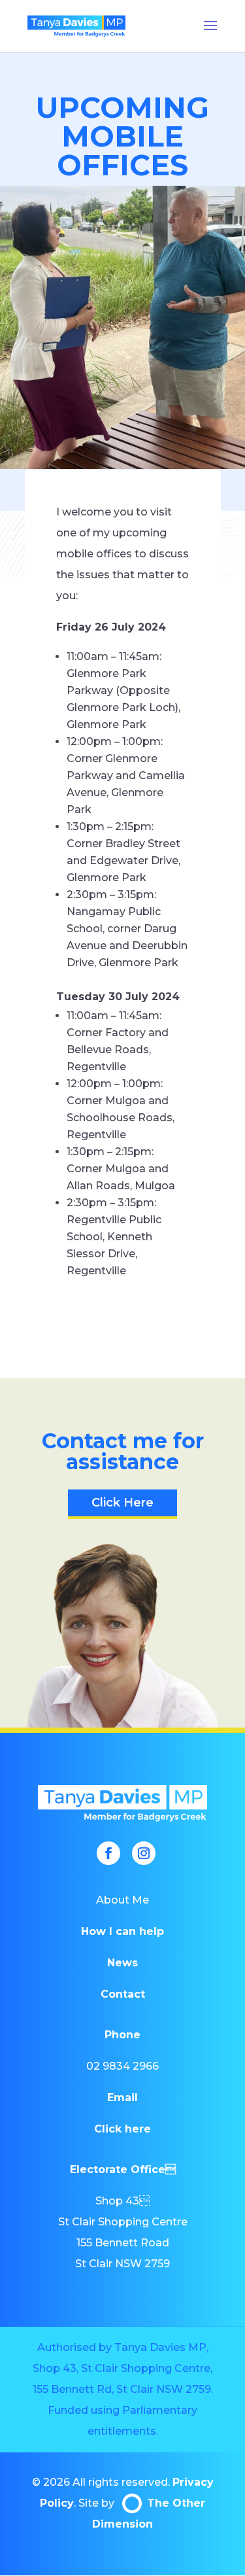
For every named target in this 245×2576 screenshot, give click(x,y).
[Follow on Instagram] (144, 1853)
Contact (123, 1994)
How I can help (122, 1931)
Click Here (122, 1503)
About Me (122, 1900)
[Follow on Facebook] (108, 1853)
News (122, 1963)
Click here (122, 2129)
